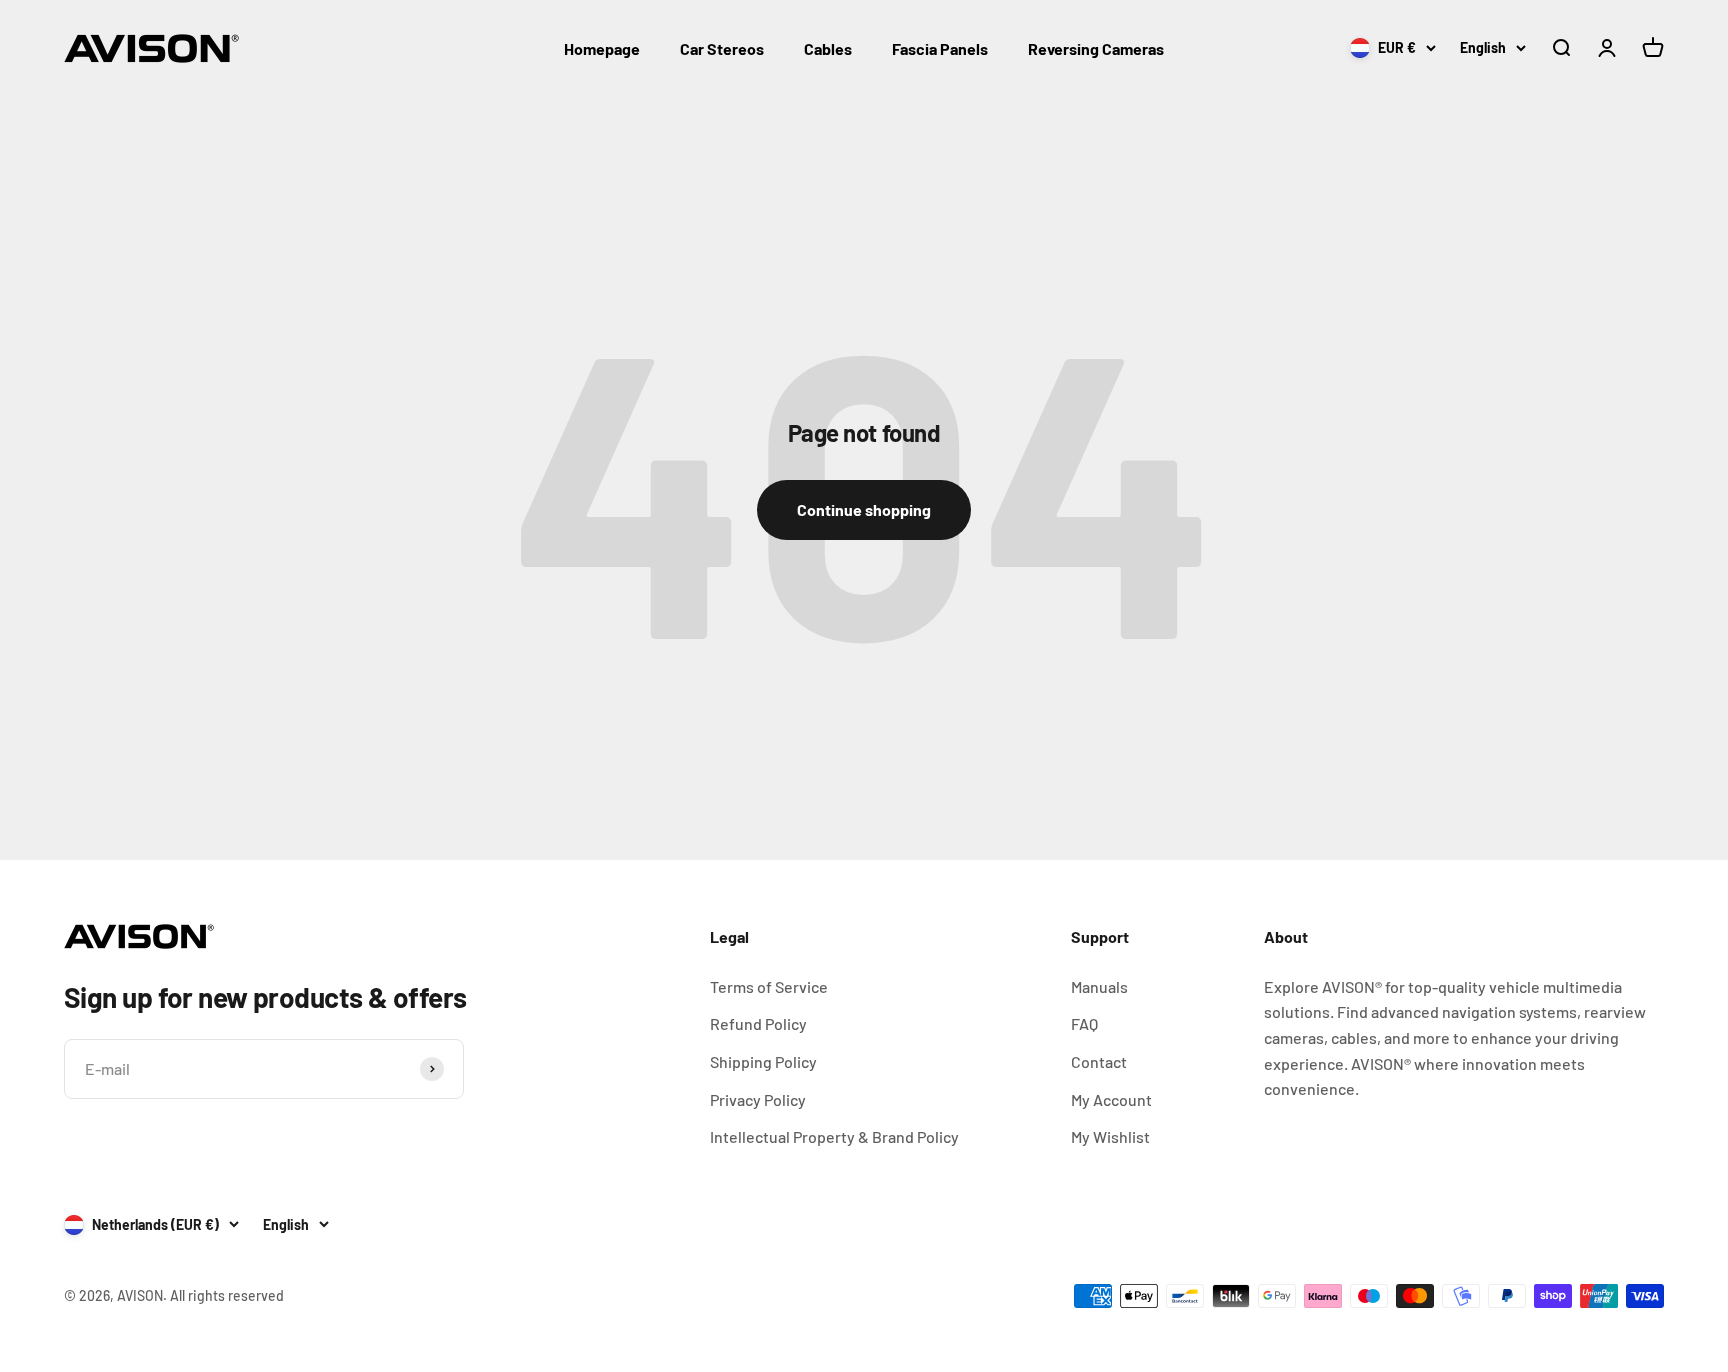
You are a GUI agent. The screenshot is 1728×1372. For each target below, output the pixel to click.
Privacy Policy (758, 1099)
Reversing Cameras (1096, 48)
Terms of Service (769, 986)
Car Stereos (722, 48)
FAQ (1084, 1023)
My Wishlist (1110, 1136)
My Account (1111, 1099)
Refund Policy (758, 1023)
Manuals (1099, 986)
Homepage (602, 48)
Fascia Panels (940, 48)
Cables (828, 48)
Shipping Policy (763, 1061)
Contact (1099, 1061)
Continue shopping (864, 509)
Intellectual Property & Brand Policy (834, 1136)
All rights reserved (227, 1295)
